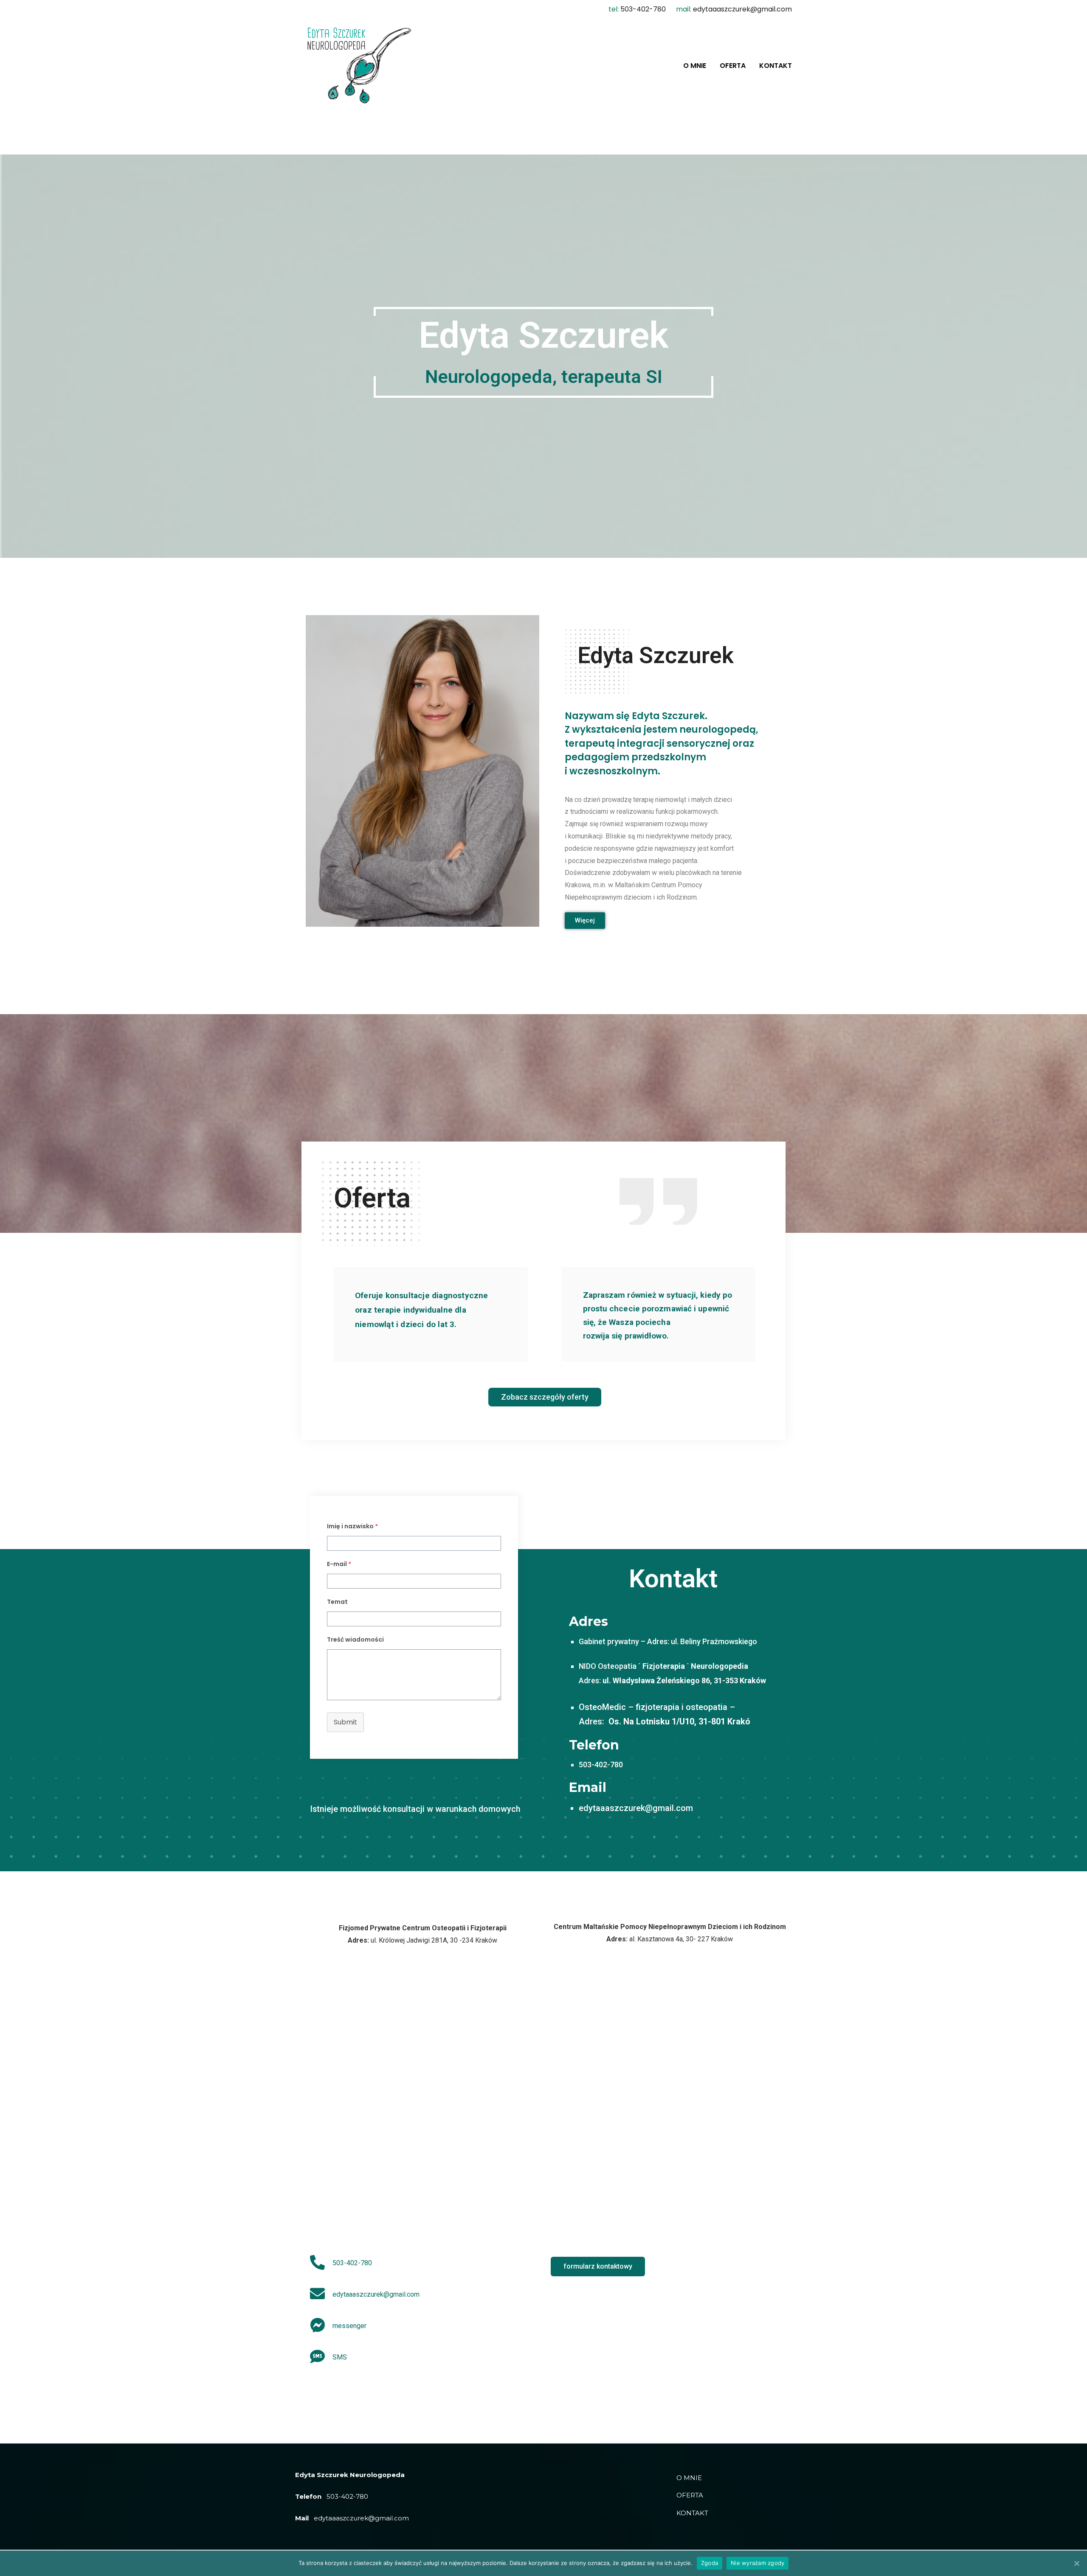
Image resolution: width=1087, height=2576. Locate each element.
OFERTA (733, 66)
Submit (345, 1722)
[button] (585, 921)
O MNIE (695, 66)
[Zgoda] (1076, 2563)
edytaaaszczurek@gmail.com (742, 9)
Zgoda (710, 2563)
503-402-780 (643, 9)
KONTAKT (776, 66)
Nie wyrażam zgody (758, 2563)
